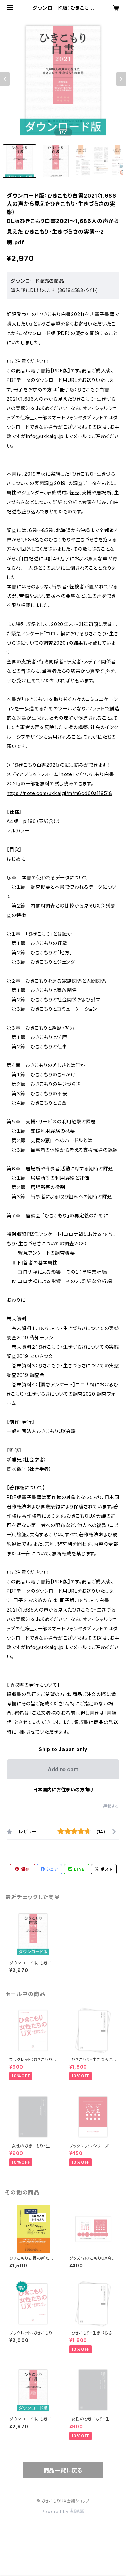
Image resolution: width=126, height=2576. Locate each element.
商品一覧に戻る (63, 2470)
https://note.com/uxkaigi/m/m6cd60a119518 (59, 793)
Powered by (56, 2511)
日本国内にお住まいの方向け (63, 1789)
